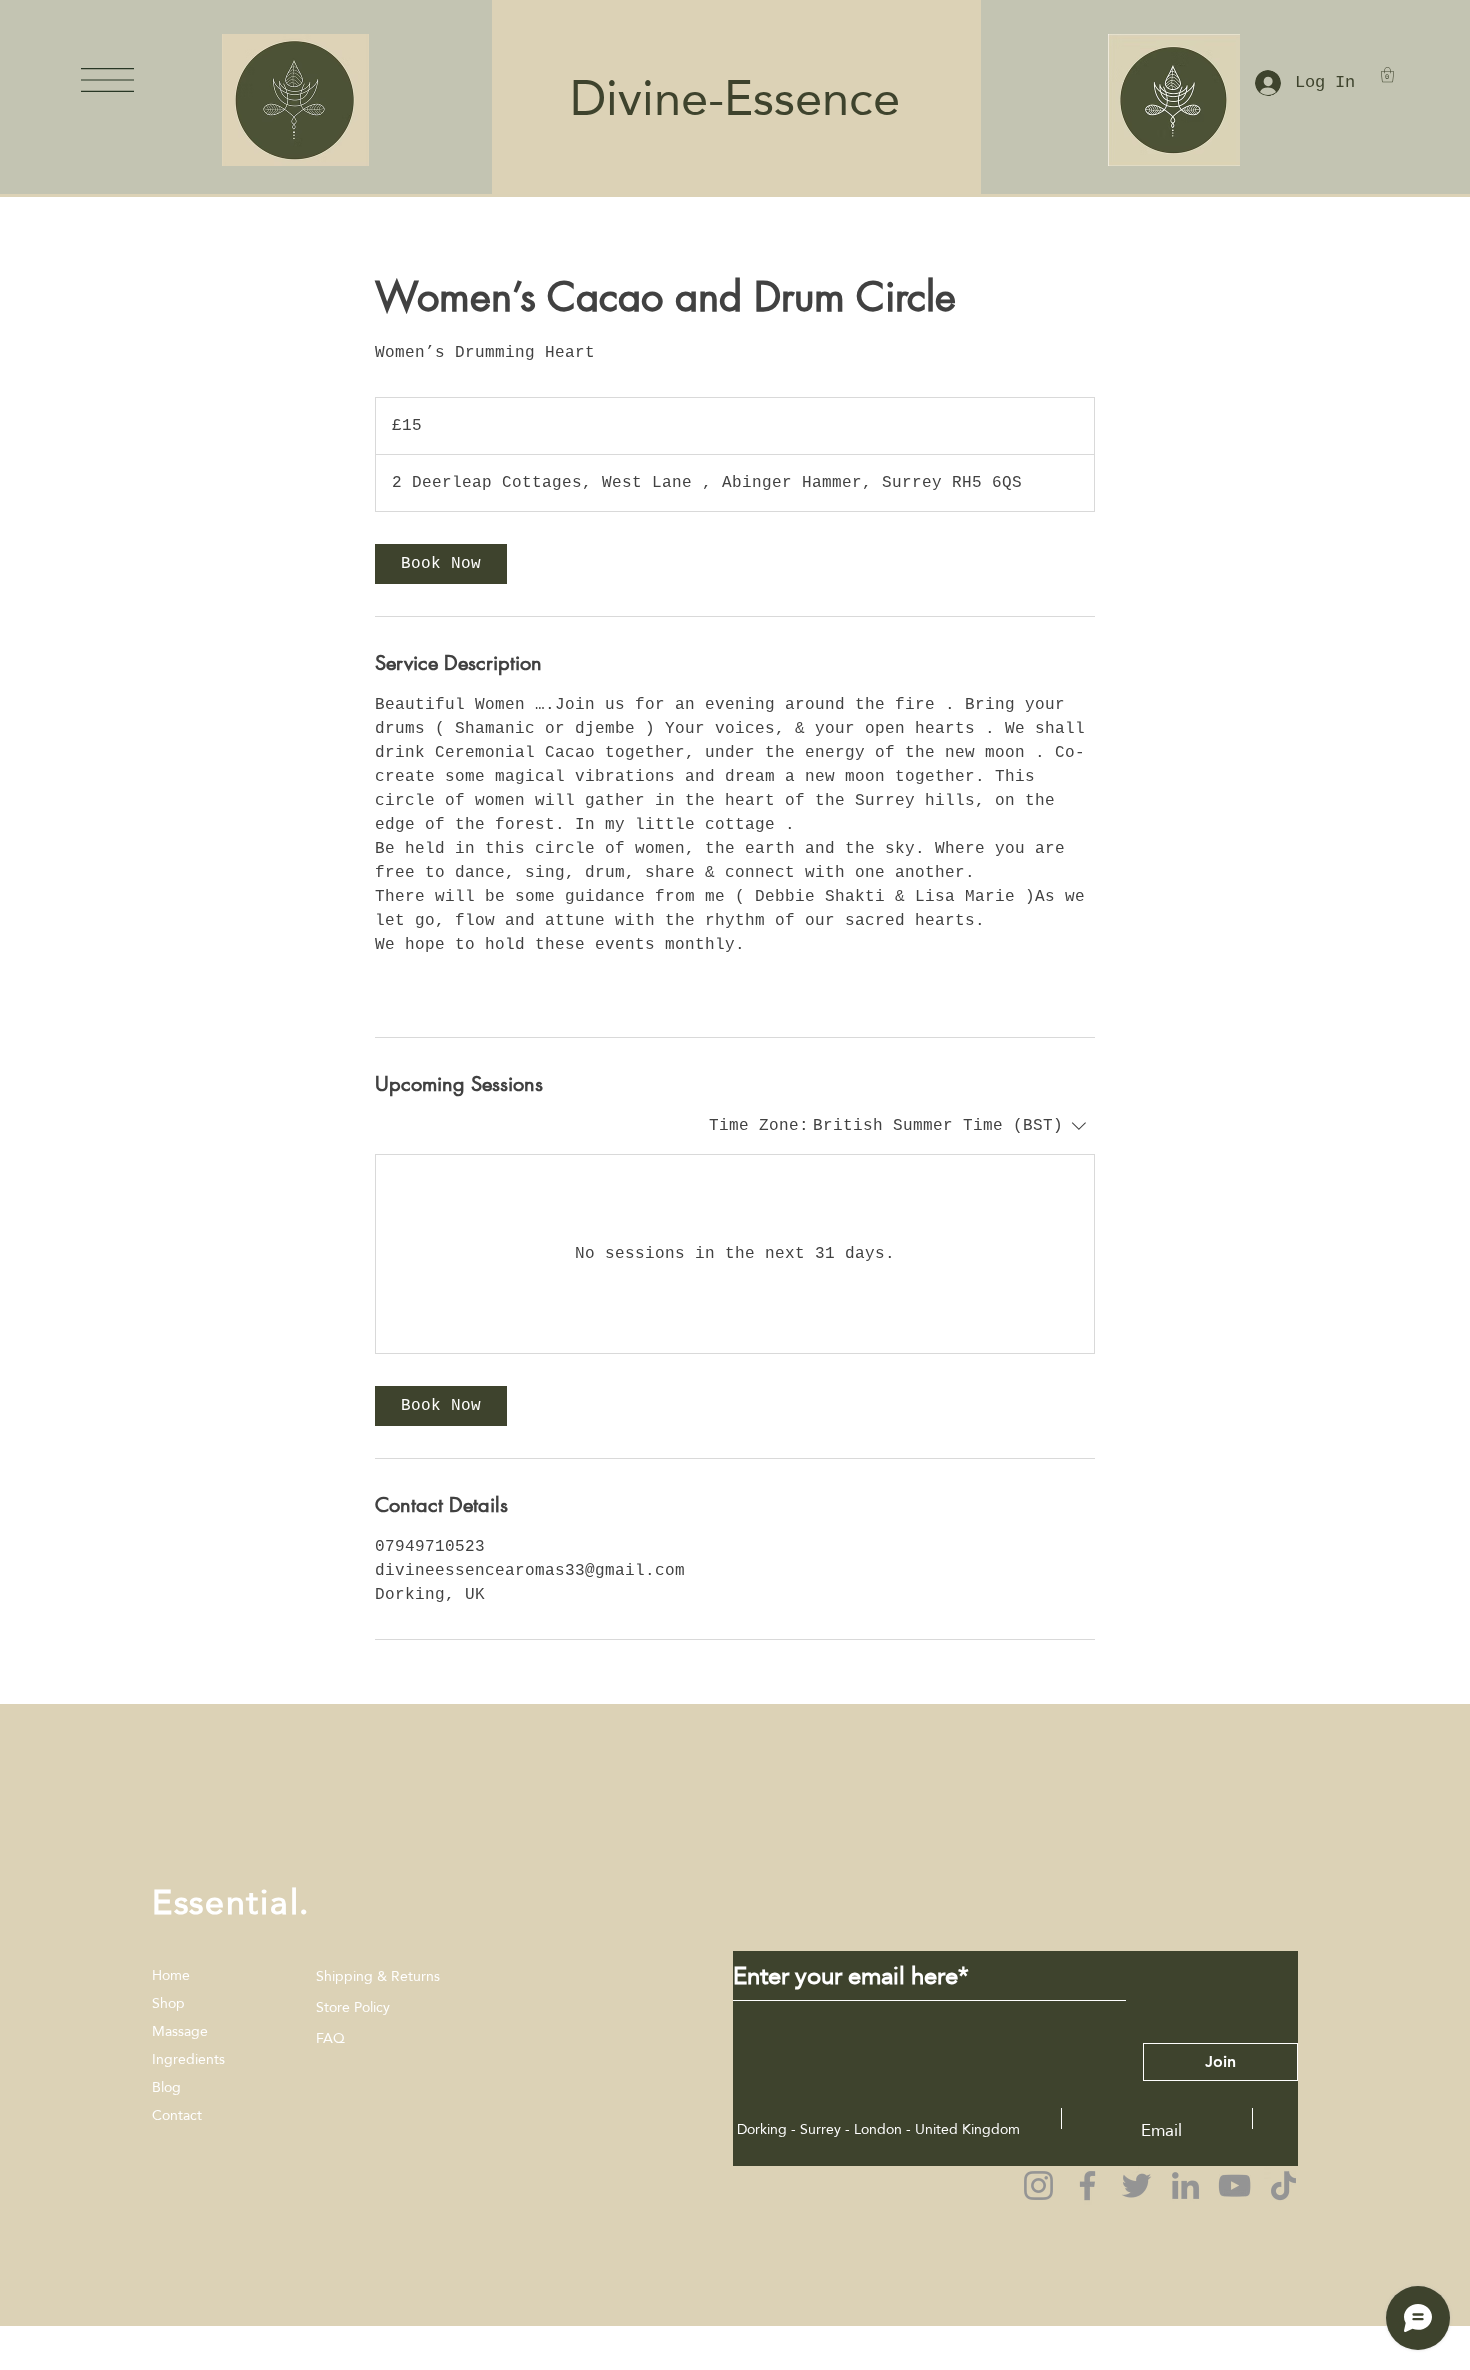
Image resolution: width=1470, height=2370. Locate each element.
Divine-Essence (722, 98)
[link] (441, 564)
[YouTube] (1234, 2185)
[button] (107, 80)
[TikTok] (1283, 2185)
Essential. (231, 1902)
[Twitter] (1136, 2185)
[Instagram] (1038, 2185)
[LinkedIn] (1185, 2185)
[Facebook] (1087, 2185)
